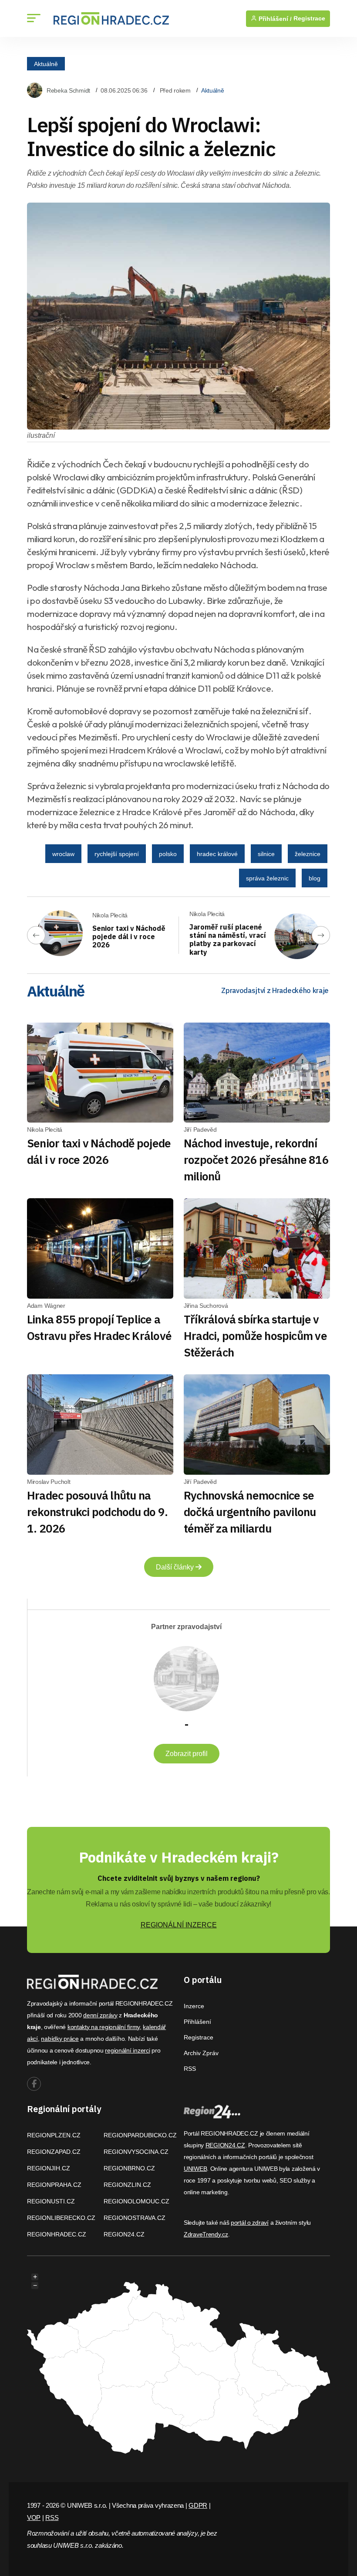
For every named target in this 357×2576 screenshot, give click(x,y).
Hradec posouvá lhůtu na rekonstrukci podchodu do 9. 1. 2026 (97, 1512)
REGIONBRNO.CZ (129, 2168)
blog (315, 878)
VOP (34, 2518)
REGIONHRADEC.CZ (57, 2234)
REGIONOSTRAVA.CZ (135, 2218)
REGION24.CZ (124, 2234)
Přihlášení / (274, 19)
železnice (308, 854)
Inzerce (194, 2006)
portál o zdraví (250, 2223)
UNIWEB (195, 2169)
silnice (266, 854)
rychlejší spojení (117, 854)
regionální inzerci (127, 2050)
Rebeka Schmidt (68, 90)
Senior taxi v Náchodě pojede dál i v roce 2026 (129, 936)
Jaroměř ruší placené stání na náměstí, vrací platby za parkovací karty (228, 940)
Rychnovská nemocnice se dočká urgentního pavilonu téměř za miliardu (250, 1512)
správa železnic (267, 878)
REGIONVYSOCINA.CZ (136, 2152)
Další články (176, 1567)
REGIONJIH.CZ (49, 2168)
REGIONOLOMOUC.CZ (136, 2201)
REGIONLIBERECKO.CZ (61, 2218)
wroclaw (63, 854)
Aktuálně (46, 63)
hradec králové (217, 854)
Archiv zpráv (201, 2053)
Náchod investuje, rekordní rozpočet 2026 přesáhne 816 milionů (256, 1160)
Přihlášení (197, 2022)
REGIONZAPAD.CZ (54, 2152)
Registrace (309, 18)
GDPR (198, 2505)
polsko (168, 854)
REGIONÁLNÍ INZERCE (179, 1925)
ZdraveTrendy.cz (206, 2234)
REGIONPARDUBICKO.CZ (140, 2135)
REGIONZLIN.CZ (127, 2185)
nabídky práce (60, 2039)
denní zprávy (100, 2015)
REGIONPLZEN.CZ (54, 2135)
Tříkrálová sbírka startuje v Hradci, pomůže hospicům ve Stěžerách (255, 1336)
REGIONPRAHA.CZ (54, 2185)
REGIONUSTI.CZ (51, 2201)
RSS (190, 2069)
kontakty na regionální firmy (104, 2027)
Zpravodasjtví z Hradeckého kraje (275, 990)
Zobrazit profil (187, 1754)
